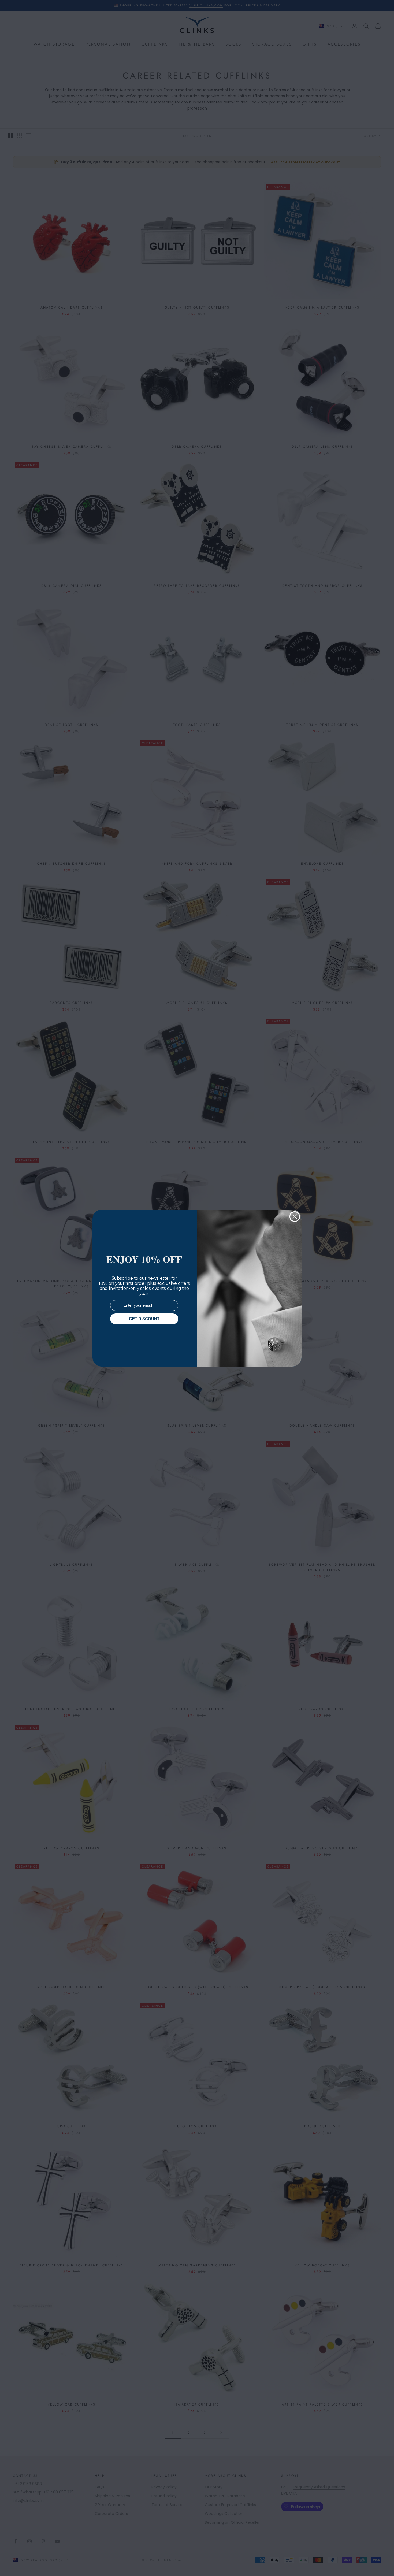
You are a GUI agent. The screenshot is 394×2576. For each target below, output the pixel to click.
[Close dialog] (295, 1217)
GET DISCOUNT (144, 1319)
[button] (380, 2562)
